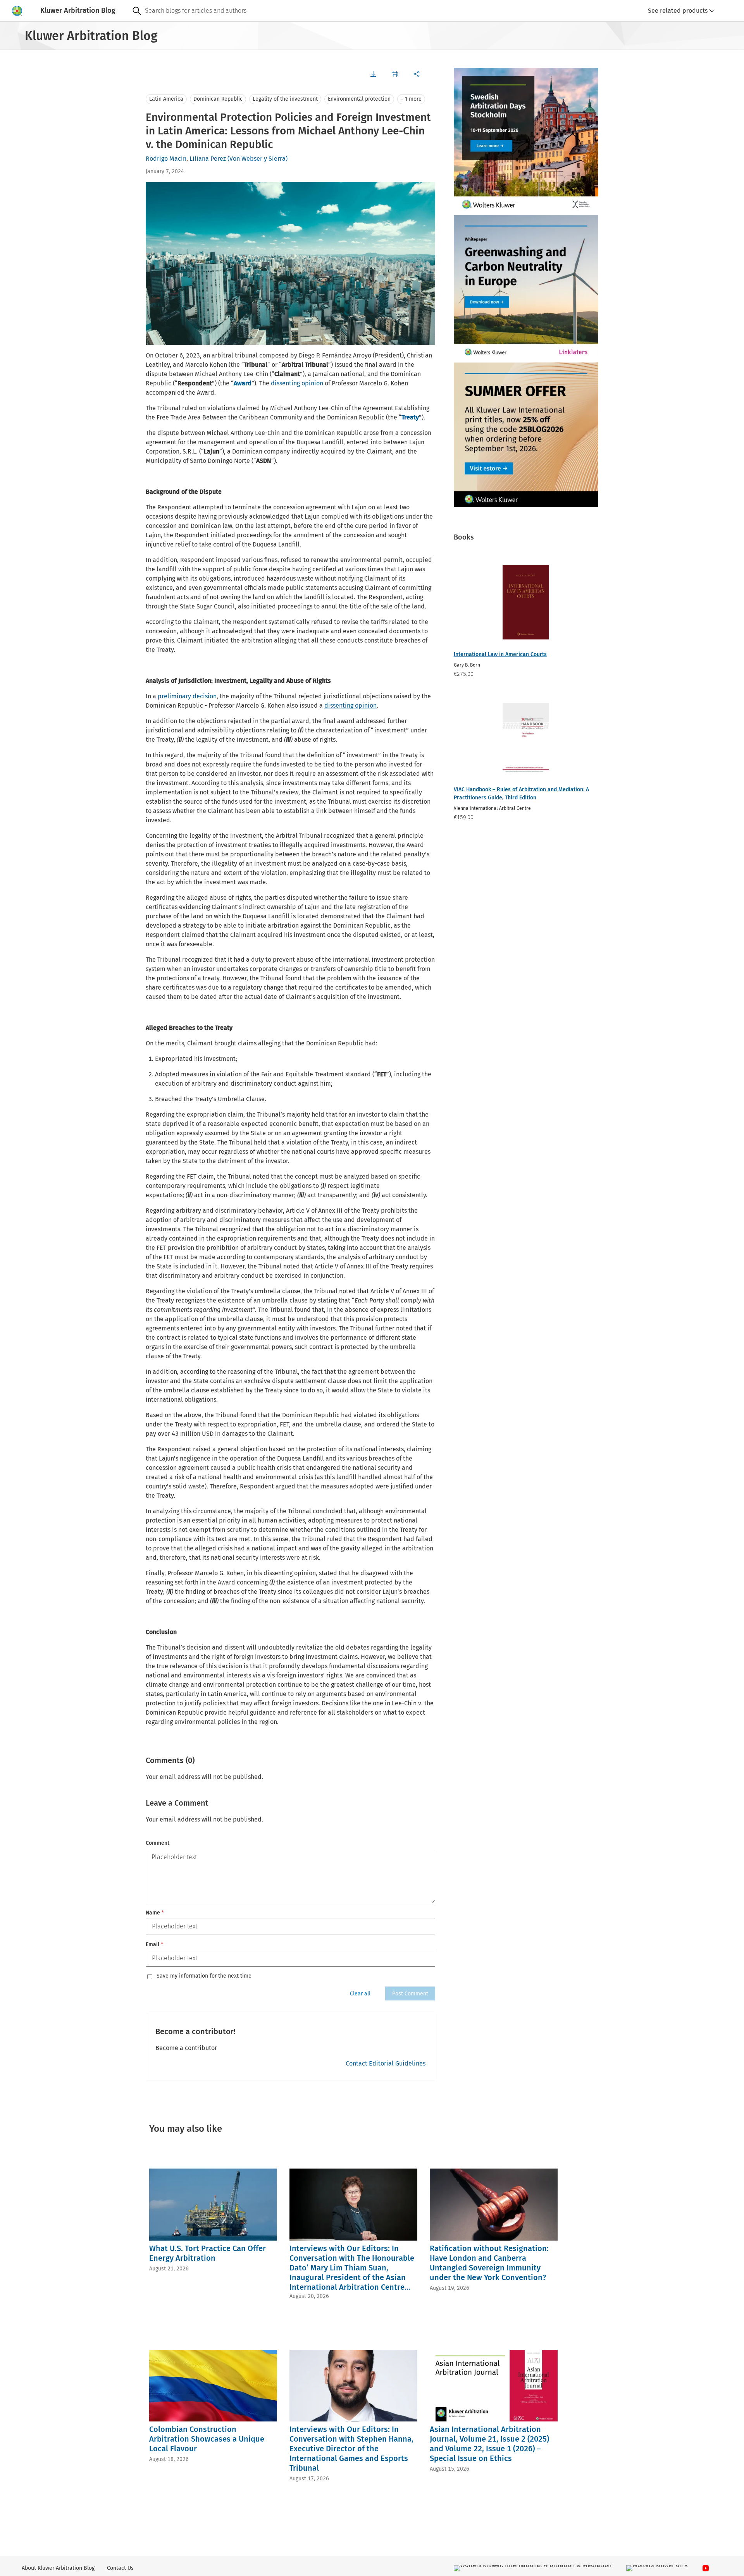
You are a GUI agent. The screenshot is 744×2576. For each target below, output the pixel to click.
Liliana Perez (208, 159)
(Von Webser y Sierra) (257, 159)
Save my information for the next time (204, 1976)
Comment (158, 1843)
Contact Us (120, 2568)
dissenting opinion (297, 383)
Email (154, 1944)
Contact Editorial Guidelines (386, 2063)
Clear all (360, 1994)
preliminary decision (187, 696)
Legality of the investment (285, 99)
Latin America (166, 99)
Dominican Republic (218, 99)
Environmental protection (359, 99)
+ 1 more (411, 99)
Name (155, 1913)
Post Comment (410, 1994)
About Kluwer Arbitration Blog (58, 2568)
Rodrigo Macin (166, 159)
